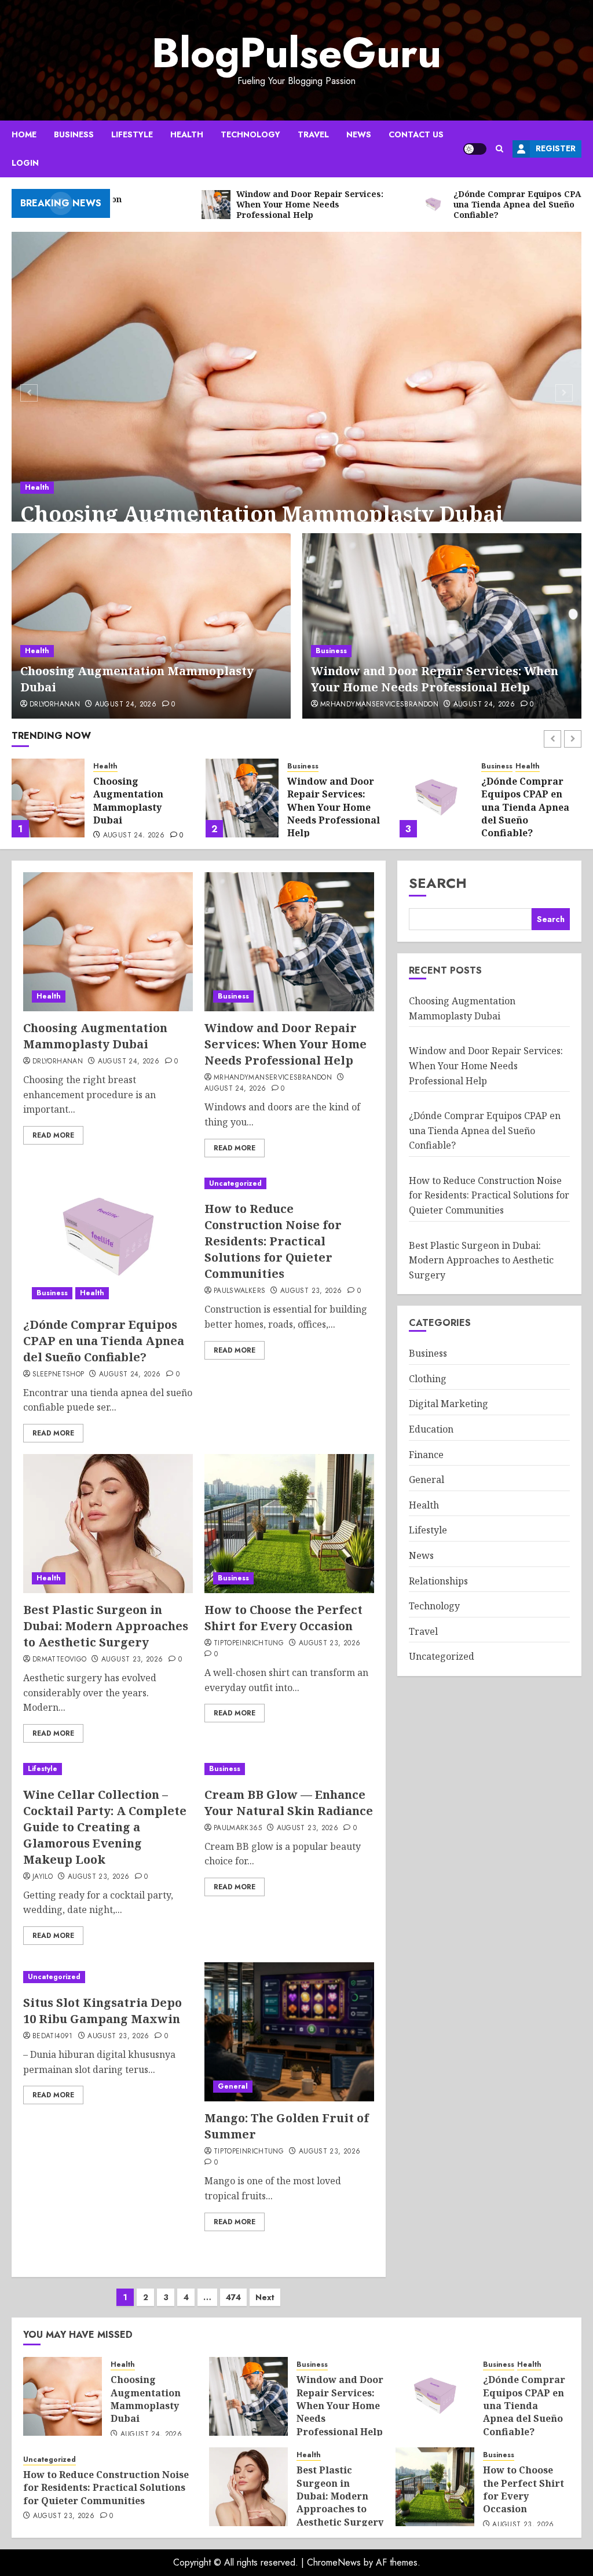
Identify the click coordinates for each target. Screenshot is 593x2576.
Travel (313, 134)
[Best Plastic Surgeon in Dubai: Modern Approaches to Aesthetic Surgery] (108, 1524)
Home (24, 134)
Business (74, 134)
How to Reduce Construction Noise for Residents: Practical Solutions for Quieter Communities (528, 814)
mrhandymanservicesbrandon (379, 705)
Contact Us (416, 134)
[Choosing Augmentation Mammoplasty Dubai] (296, 391)
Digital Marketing (449, 1404)
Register (556, 148)
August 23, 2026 (311, 1291)
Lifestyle (132, 134)
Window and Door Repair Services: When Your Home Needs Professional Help (435, 679)
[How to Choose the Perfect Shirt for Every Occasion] (289, 1524)
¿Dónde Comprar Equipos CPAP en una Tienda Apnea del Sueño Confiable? (331, 807)
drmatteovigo (59, 1660)
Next (265, 2297)
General (233, 2086)
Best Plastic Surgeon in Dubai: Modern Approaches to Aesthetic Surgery (106, 1626)
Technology (250, 134)
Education (431, 1429)
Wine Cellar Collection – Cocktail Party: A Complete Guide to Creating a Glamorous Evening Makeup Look (105, 1827)
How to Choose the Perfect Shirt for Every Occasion (283, 1618)
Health (187, 134)
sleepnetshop (58, 1375)
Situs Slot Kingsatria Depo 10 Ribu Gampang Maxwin (103, 2011)
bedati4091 (53, 2036)
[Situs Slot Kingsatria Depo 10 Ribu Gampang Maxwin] (108, 1977)
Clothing (428, 1379)
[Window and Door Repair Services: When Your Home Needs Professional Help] (442, 626)
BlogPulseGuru (296, 53)
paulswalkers (239, 1291)
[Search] (499, 149)
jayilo (43, 1877)
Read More (53, 1135)
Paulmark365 (238, 1828)
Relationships (438, 1581)
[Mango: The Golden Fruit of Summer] (289, 2032)
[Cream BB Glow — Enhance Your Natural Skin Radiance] (289, 1769)
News (359, 134)
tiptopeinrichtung (249, 1644)
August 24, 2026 (126, 705)
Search (438, 883)
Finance (426, 1455)
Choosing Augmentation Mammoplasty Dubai (262, 514)
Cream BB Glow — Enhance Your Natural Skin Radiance (289, 1803)
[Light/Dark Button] (475, 149)
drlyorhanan (55, 705)
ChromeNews (334, 2562)
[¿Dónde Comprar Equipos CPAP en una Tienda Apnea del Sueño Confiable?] (242, 798)
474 (233, 2297)
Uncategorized (508, 766)
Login (25, 163)
